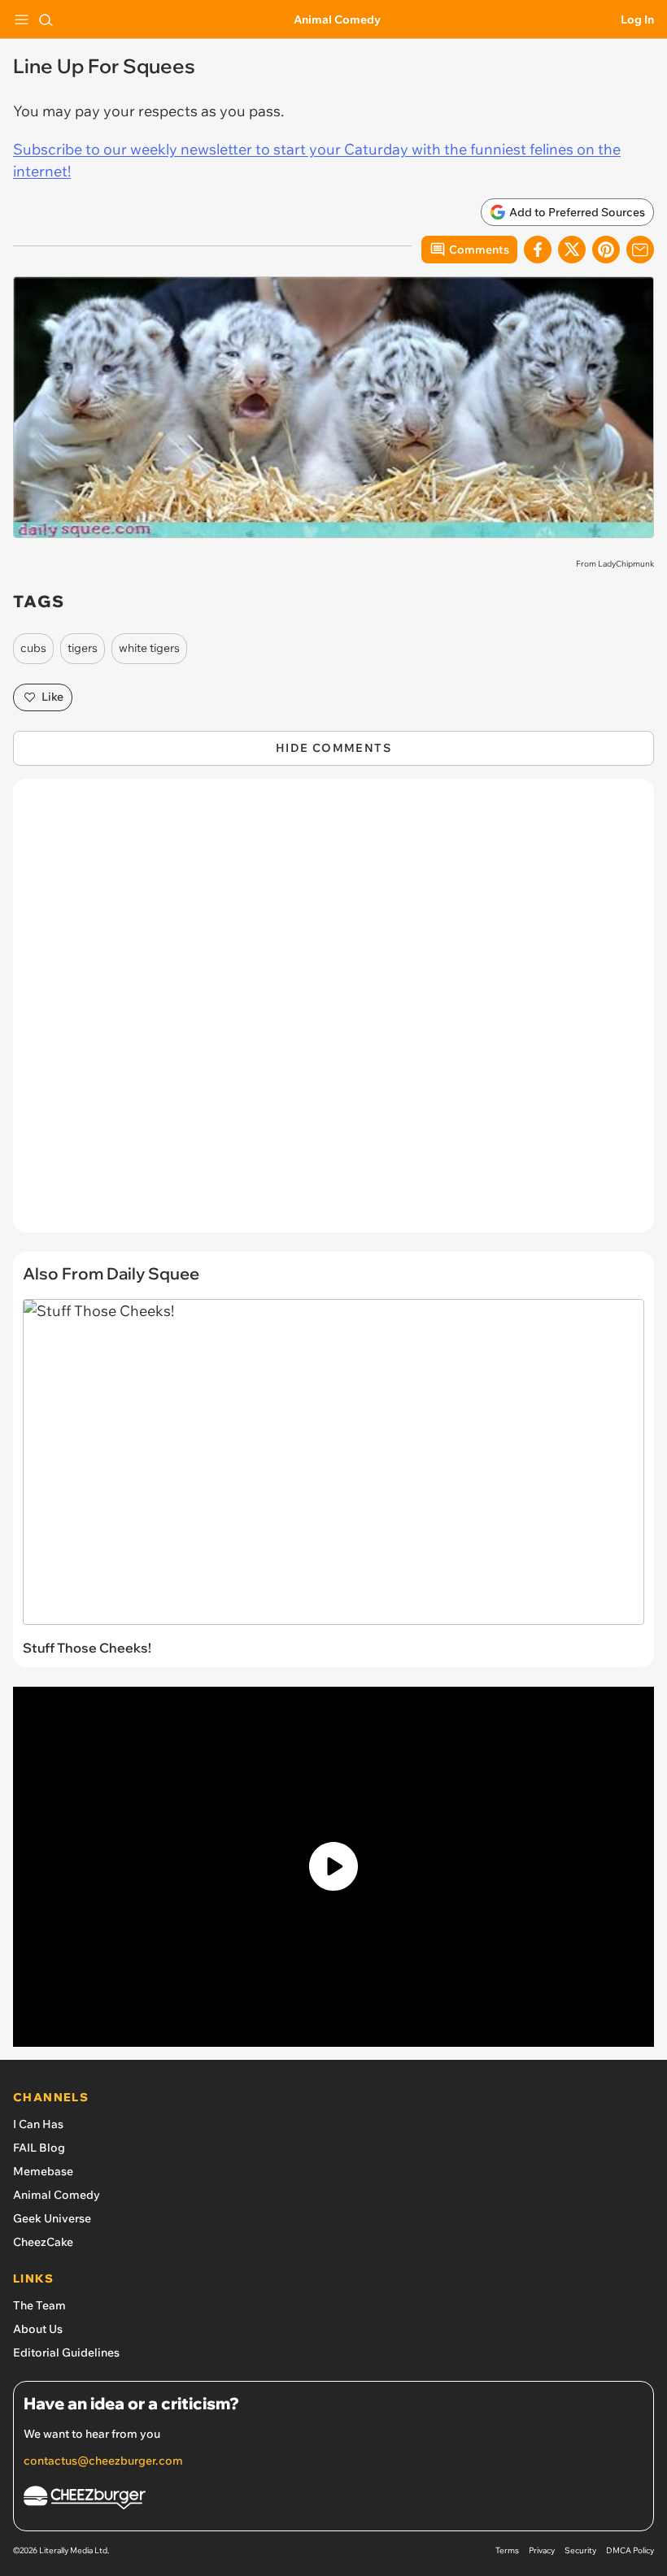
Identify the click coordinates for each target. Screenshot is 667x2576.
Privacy (542, 2550)
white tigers (149, 648)
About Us (38, 2329)
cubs (33, 648)
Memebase (43, 2171)
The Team (39, 2305)
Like (52, 697)
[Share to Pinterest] (606, 250)
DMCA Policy (630, 2550)
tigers (83, 648)
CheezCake (43, 2242)
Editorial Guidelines (66, 2352)
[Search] (46, 20)
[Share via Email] (640, 250)
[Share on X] (572, 250)
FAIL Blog (39, 2148)
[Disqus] (333, 1014)
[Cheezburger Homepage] (333, 2500)
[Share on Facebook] (538, 250)
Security (580, 2550)
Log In (637, 20)
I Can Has (38, 2124)
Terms (507, 2550)
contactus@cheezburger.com (103, 2461)
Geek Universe (52, 2218)
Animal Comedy (337, 20)
